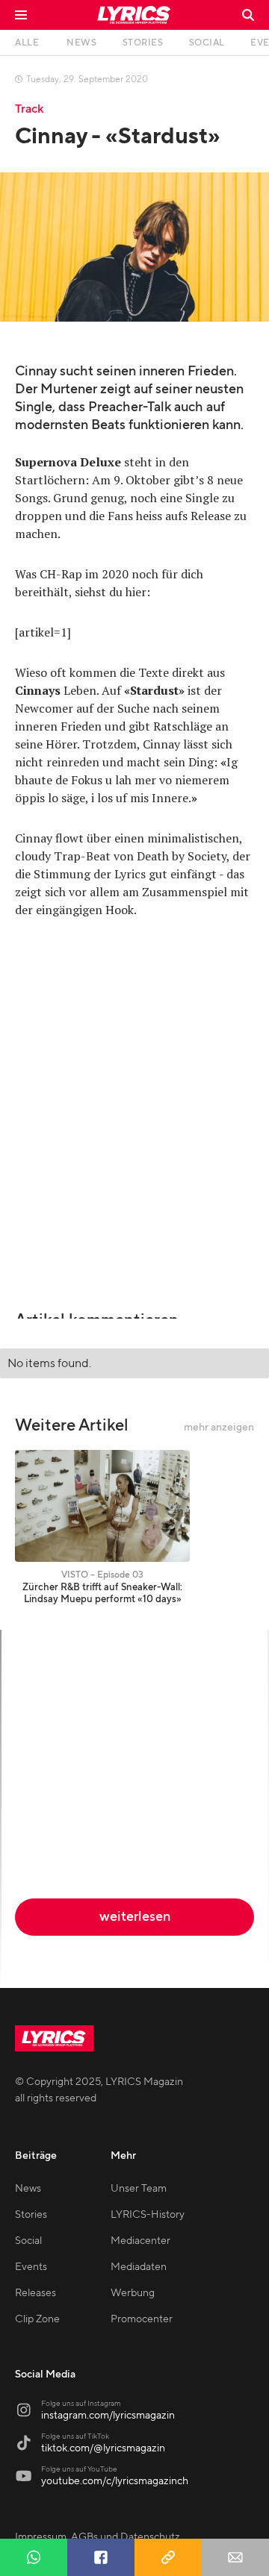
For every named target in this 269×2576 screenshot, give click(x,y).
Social (28, 2241)
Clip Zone (37, 2319)
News (28, 2189)
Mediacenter (140, 2241)
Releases (35, 2293)
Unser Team (139, 2189)
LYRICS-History (148, 2215)
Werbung (133, 2293)
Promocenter (142, 2319)
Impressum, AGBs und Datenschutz (98, 2537)
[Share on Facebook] (101, 2557)
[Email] (235, 2557)
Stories (31, 2215)
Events (31, 2267)
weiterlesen (135, 1917)
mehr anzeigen (219, 1428)
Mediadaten (139, 2267)
